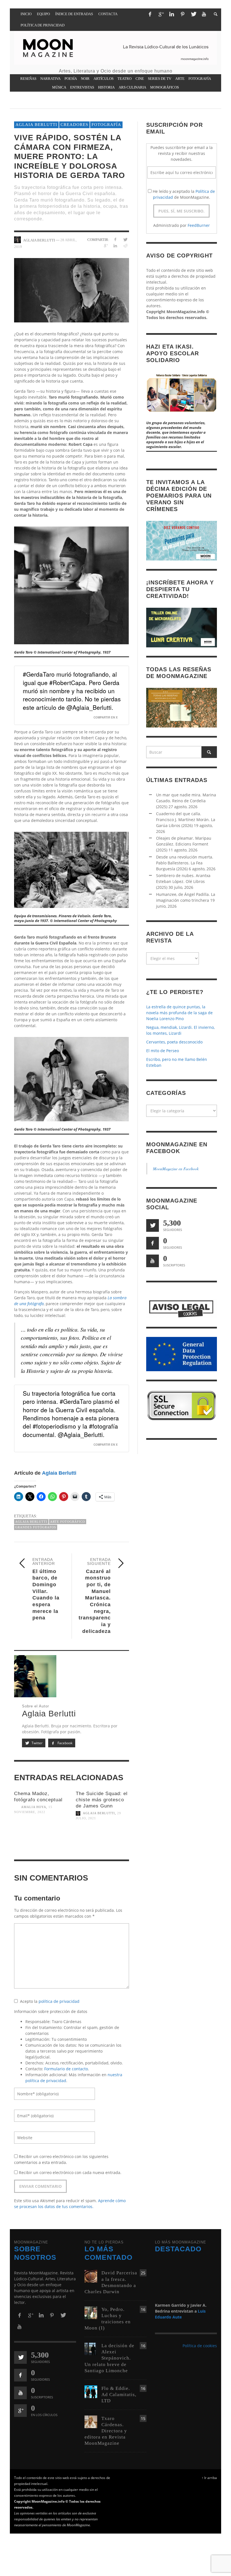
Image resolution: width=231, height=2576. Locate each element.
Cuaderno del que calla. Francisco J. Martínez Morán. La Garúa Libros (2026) (186, 820)
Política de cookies (200, 2346)
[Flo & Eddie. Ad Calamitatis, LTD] (91, 2391)
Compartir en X (106, 717)
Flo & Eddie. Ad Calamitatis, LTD (119, 2395)
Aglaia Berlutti (36, 125)
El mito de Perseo (163, 1051)
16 (143, 2309)
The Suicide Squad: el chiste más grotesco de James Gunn (102, 1800)
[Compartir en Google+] (105, 246)
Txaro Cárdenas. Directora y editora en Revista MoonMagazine (106, 2431)
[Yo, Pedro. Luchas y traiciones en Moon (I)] (91, 2312)
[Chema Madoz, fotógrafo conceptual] (41, 1833)
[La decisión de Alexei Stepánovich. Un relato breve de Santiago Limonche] (91, 2348)
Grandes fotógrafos (36, 1527)
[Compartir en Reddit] (125, 246)
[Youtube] (204, 14)
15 (143, 2418)
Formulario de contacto (66, 2069)
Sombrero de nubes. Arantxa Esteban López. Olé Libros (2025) (183, 881)
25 (143, 2273)
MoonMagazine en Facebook (176, 1169)
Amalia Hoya (34, 1807)
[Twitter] (193, 14)
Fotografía (106, 125)
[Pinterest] (183, 14)
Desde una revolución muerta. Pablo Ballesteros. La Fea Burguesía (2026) (185, 863)
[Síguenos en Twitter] (153, 1225)
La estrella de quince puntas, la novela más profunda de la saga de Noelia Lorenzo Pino (179, 1013)
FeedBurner (199, 225)
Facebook (65, 1743)
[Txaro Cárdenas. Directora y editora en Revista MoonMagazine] (91, 2421)
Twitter (37, 1743)
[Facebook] (150, 14)
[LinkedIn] (172, 14)
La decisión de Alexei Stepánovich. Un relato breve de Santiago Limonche (109, 2358)
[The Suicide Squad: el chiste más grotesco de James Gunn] (102, 1839)
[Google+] (161, 14)
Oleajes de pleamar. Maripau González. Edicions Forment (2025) (184, 844)
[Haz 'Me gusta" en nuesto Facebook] (153, 1243)
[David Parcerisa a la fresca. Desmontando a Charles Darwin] (91, 2276)
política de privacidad (59, 2001)
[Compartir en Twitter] (125, 239)
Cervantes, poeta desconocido (174, 1042)
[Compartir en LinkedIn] (115, 246)
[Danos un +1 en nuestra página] (20, 2411)
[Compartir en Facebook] (115, 239)
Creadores (74, 125)
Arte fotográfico (68, 1522)
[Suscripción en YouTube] (153, 1261)
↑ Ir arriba (209, 2478)
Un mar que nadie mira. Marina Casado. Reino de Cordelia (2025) (186, 801)
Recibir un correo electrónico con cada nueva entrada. (70, 2172)
